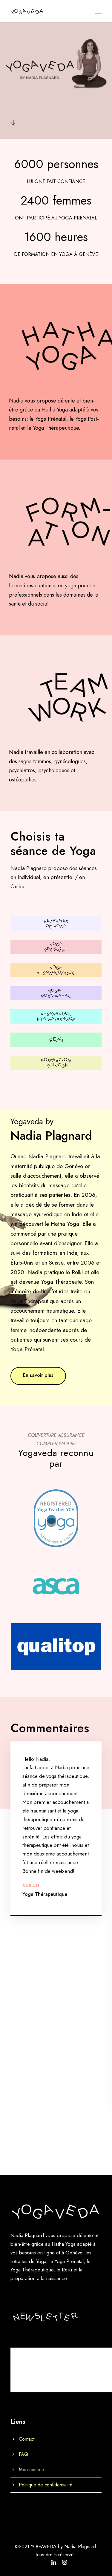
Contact (27, 2439)
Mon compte (32, 2469)
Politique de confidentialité (46, 2484)
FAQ (23, 2454)
